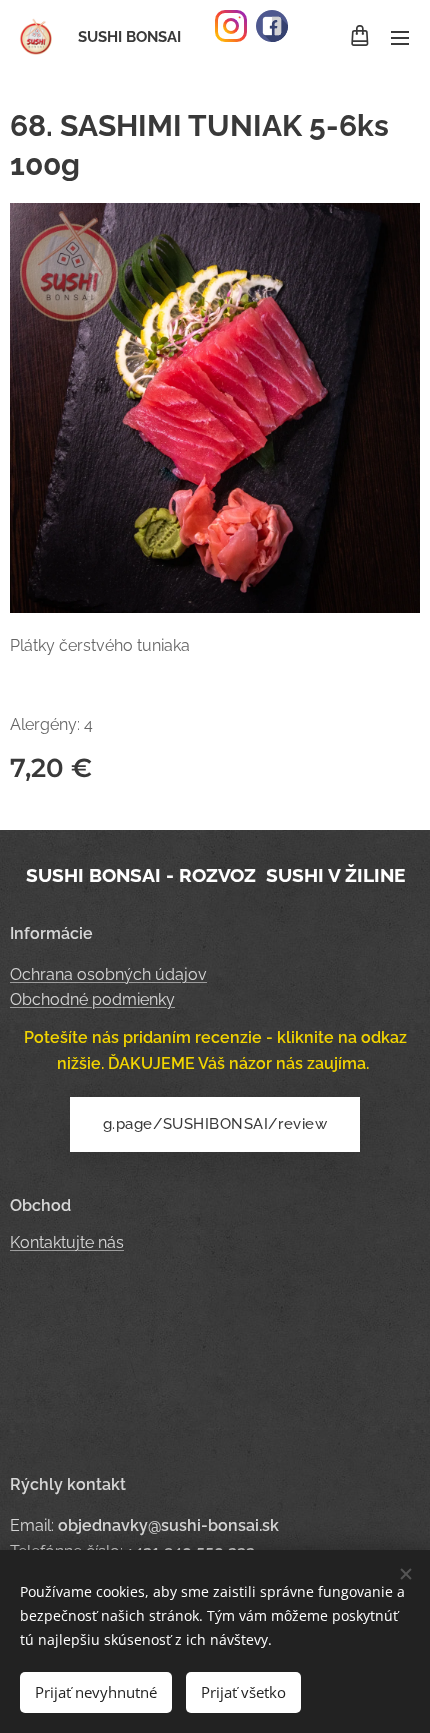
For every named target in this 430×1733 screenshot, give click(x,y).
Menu (400, 37)
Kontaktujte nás (67, 1242)
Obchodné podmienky (92, 999)
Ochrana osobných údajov (108, 974)
